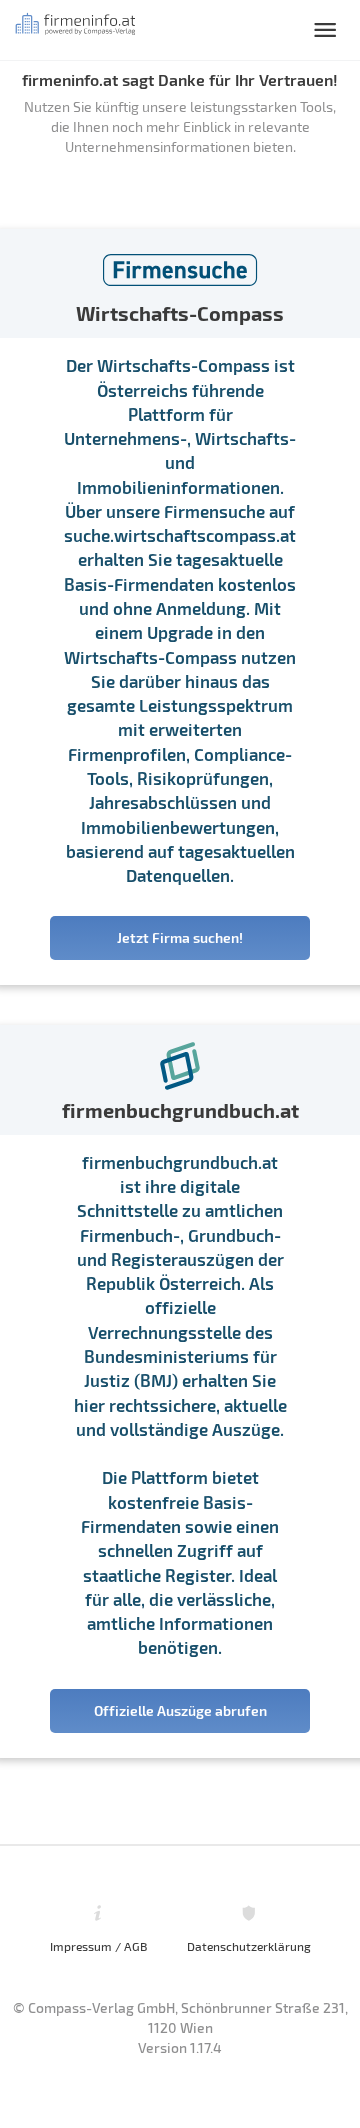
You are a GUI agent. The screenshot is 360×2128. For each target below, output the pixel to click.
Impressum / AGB (98, 1946)
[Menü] (325, 30)
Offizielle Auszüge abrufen (180, 1710)
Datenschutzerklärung (249, 1946)
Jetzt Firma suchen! (180, 937)
